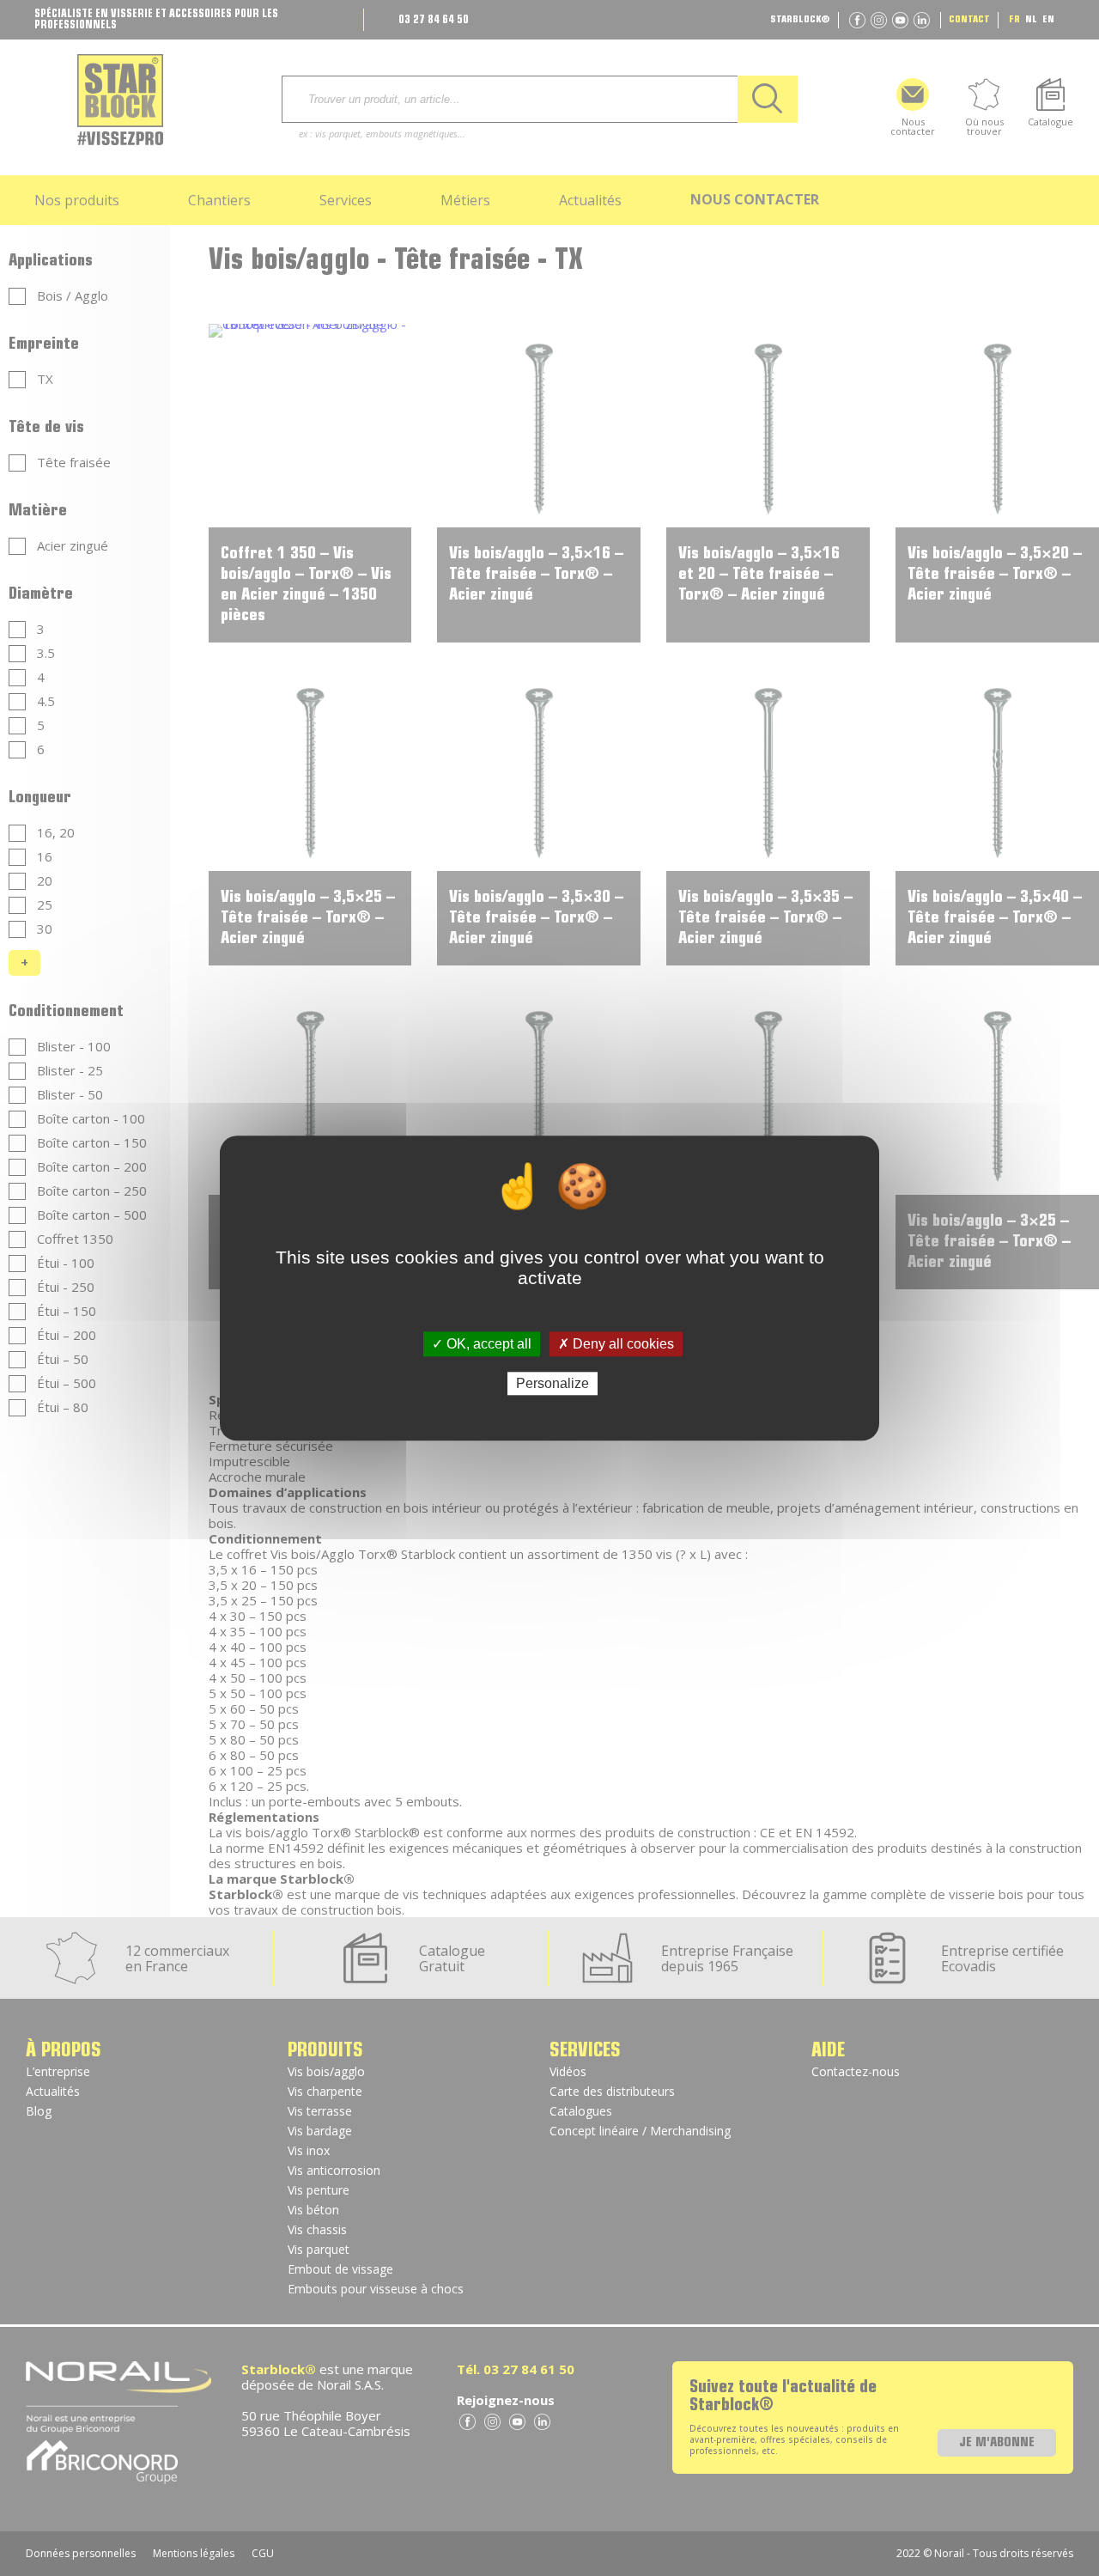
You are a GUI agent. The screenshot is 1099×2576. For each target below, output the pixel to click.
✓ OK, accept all (482, 1344)
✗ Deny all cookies (616, 1344)
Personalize (553, 1383)
